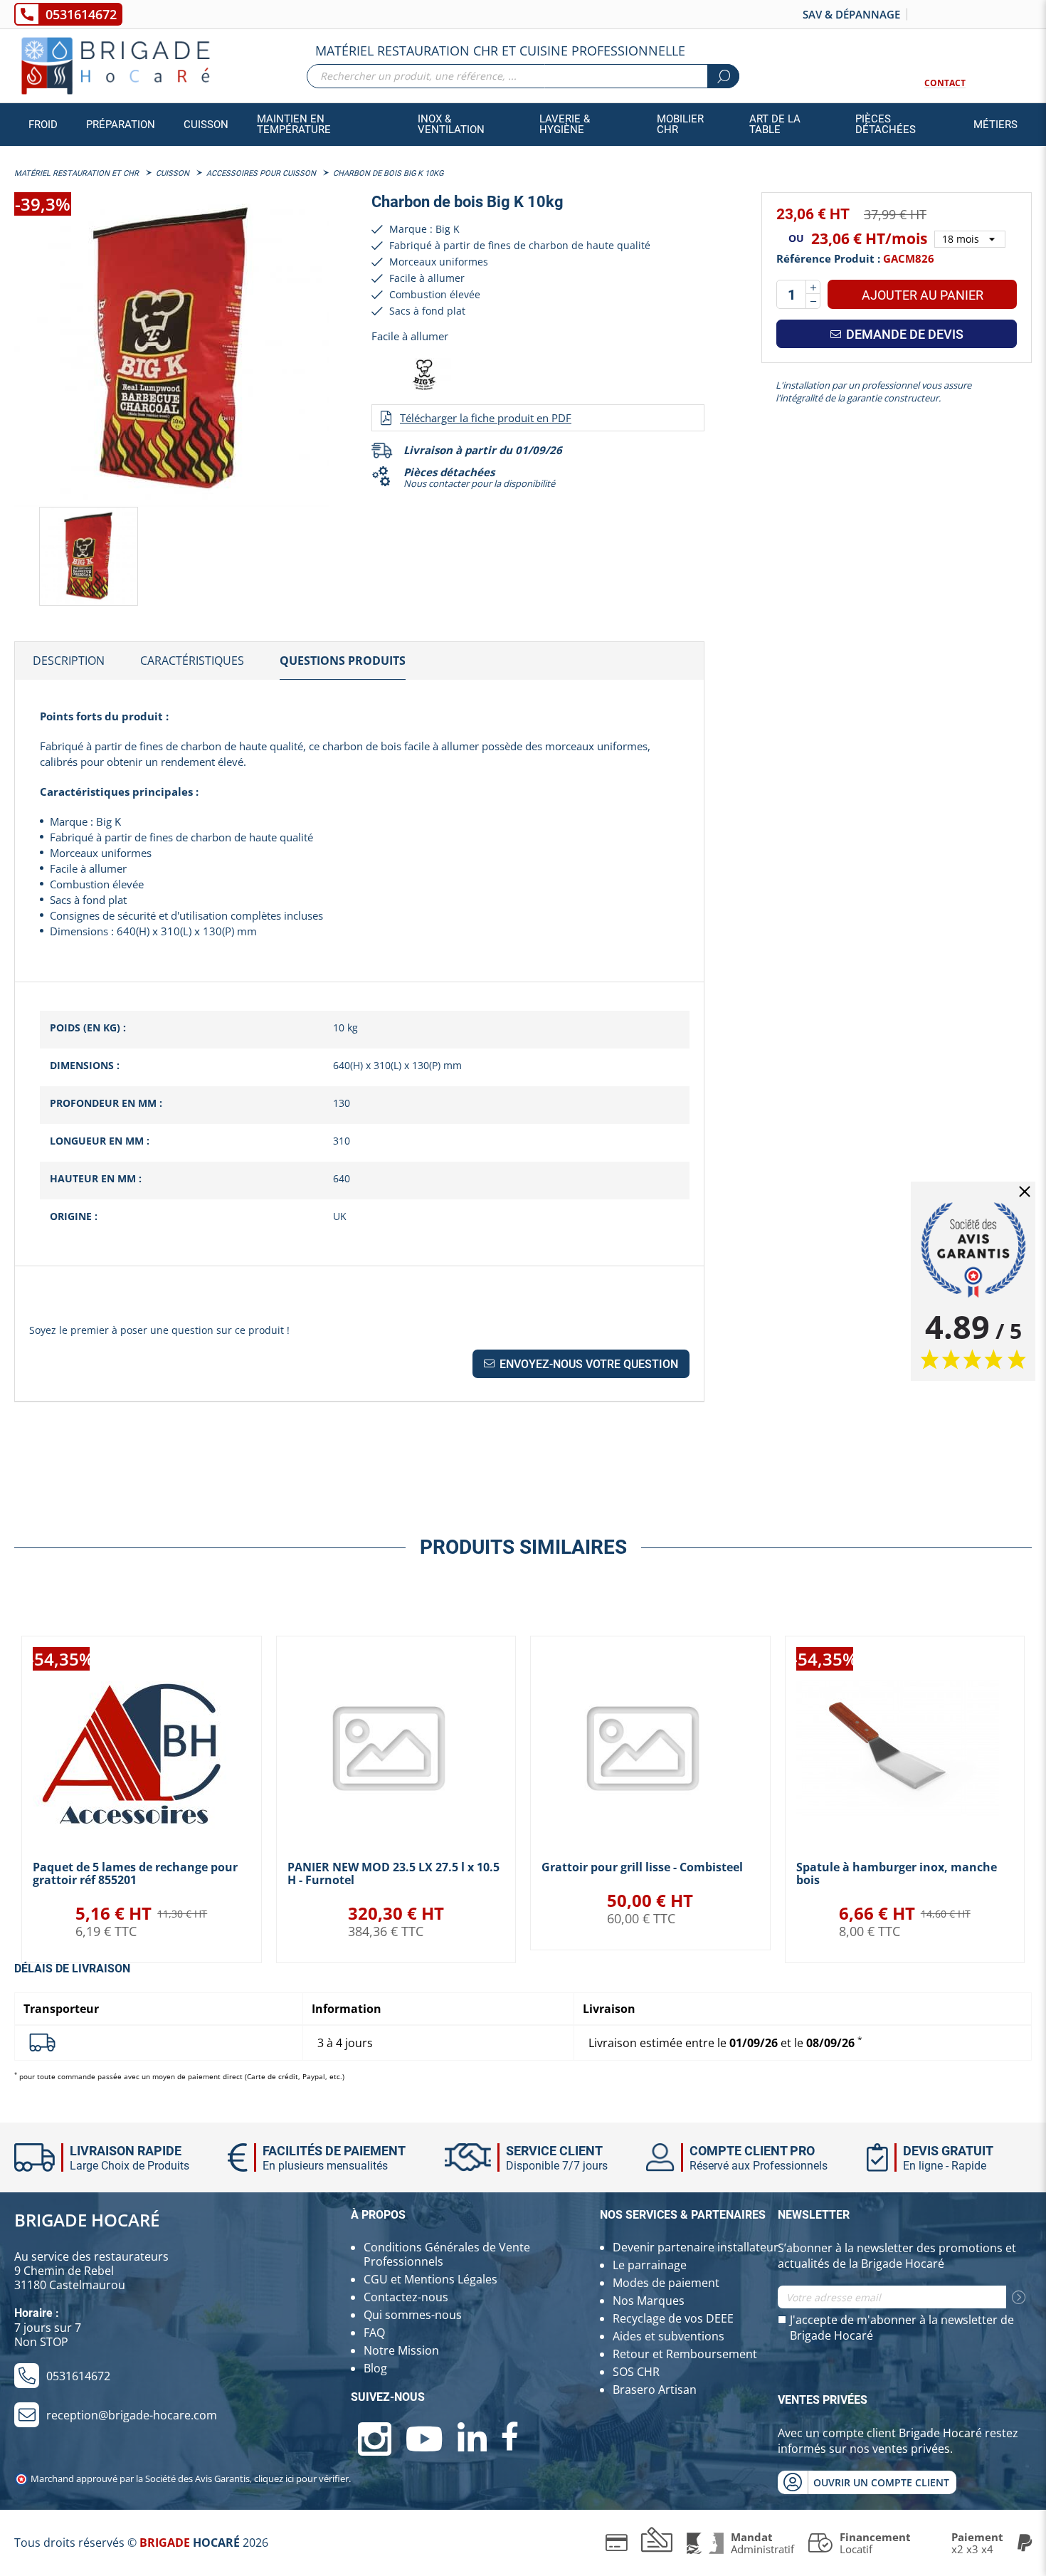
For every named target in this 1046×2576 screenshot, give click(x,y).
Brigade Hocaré (87, 2220)
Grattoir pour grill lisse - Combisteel (642, 1867)
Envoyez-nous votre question (587, 1364)
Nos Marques (649, 2301)
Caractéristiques (192, 661)
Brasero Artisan (655, 2390)
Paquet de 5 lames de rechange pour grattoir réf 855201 (135, 1873)
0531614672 (81, 14)
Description (69, 661)
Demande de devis (903, 334)
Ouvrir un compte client (881, 2482)
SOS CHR (636, 2372)
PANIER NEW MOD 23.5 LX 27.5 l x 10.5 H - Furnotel (393, 1873)
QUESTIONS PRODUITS (343, 661)
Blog (375, 2368)
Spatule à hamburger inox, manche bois (897, 1873)
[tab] (69, 661)
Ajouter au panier (923, 295)
